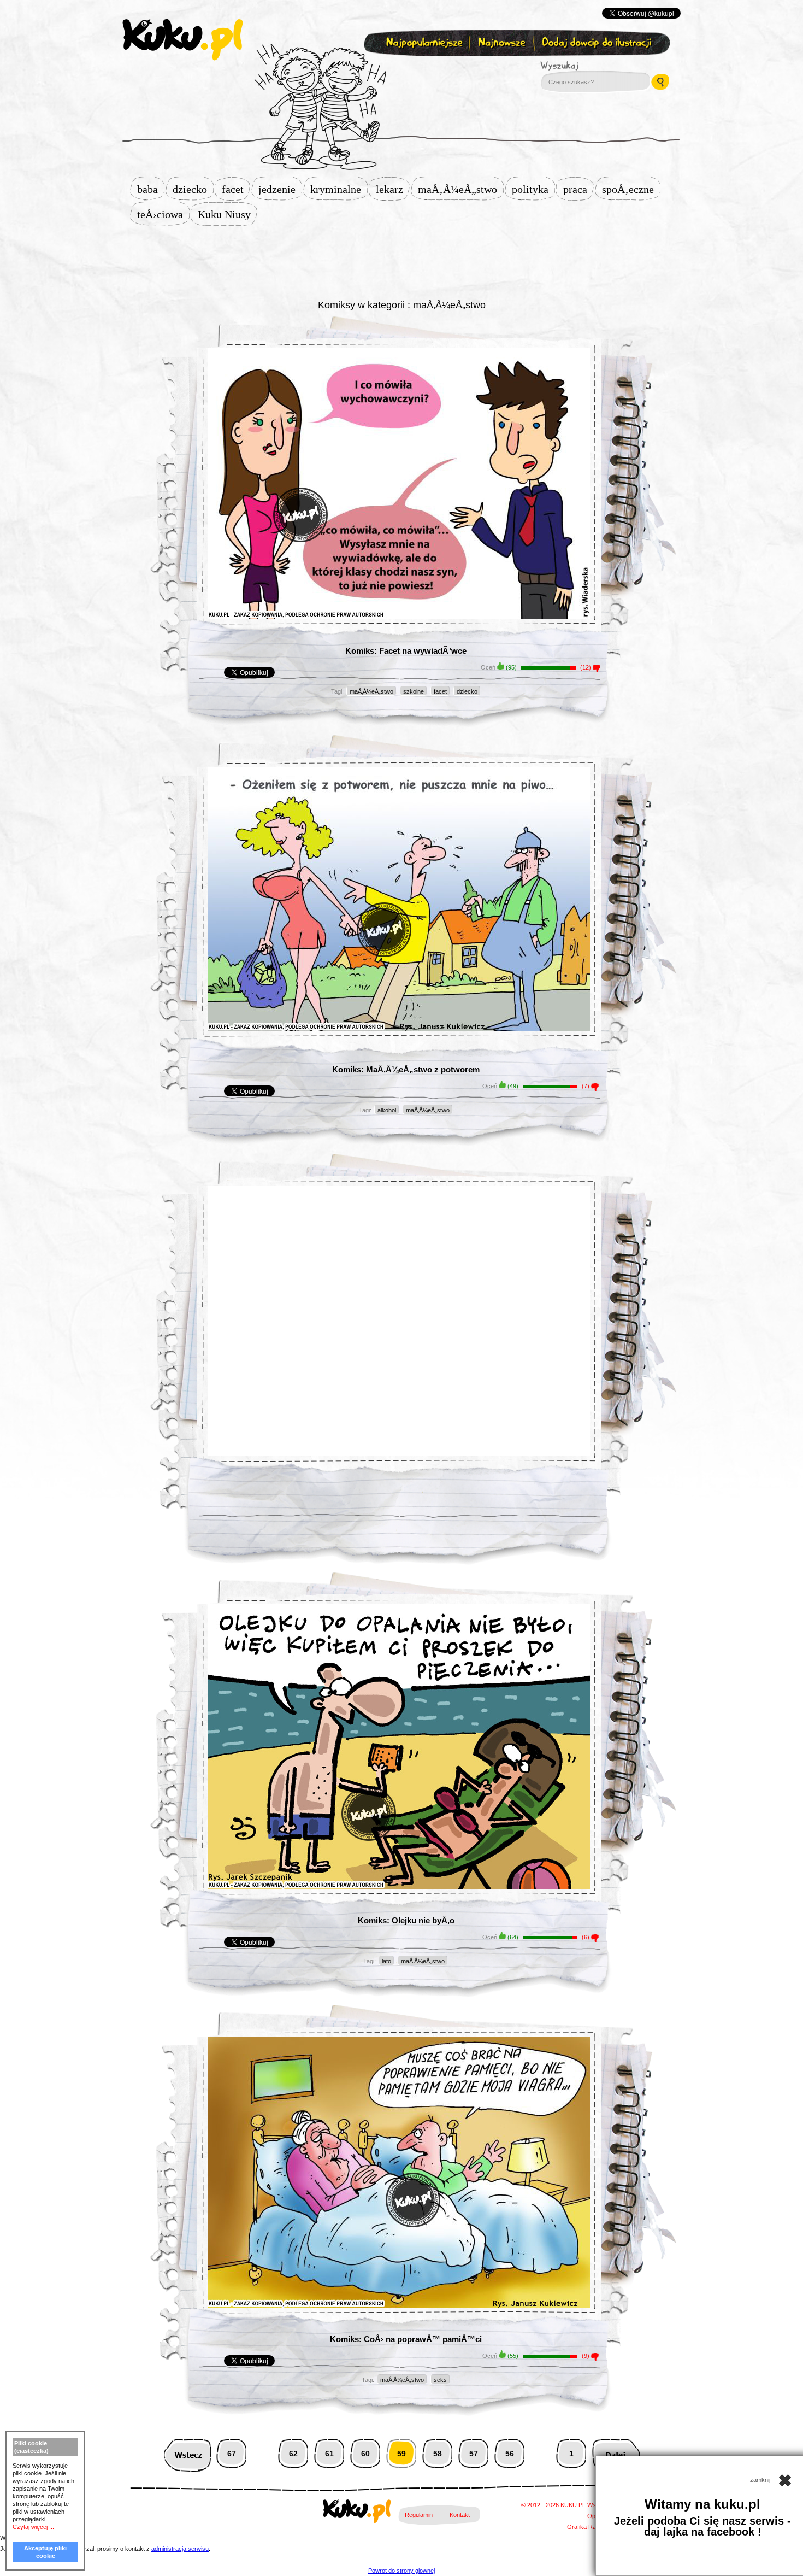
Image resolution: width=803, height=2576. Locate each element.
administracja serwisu (180, 2549)
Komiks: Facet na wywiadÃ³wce (406, 651)
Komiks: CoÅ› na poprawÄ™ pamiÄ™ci (406, 2339)
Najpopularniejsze (423, 43)
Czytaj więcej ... (33, 2527)
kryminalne (339, 189)
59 (401, 2454)
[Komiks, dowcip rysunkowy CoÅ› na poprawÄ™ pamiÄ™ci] (399, 2200)
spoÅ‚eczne (631, 189)
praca (578, 189)
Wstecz (188, 2454)
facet (236, 189)
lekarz (393, 189)
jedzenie (280, 189)
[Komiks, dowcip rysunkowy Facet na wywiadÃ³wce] (399, 511)
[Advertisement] (401, 261)
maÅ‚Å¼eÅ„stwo (461, 189)
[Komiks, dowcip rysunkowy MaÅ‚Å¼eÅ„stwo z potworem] (399, 926)
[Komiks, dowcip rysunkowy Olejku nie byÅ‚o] (399, 1774)
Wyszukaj (589, 66)
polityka (533, 189)
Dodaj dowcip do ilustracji (597, 43)
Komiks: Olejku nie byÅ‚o (406, 1920)
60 (365, 2454)
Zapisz (399, 69)
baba (151, 189)
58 (438, 2454)
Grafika (577, 2527)
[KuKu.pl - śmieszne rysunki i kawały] (357, 2513)
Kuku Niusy (228, 214)
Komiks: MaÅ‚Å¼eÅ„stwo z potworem (406, 1069)
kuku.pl (182, 40)
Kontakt (460, 2515)
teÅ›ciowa (163, 214)
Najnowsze (503, 43)
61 (329, 2454)
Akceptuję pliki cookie (45, 2552)
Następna (616, 2454)
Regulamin (419, 2515)
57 (474, 2454)
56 (510, 2454)
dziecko (193, 189)
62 (293, 2454)
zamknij (761, 2480)
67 (232, 2454)
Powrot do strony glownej (401, 2571)
